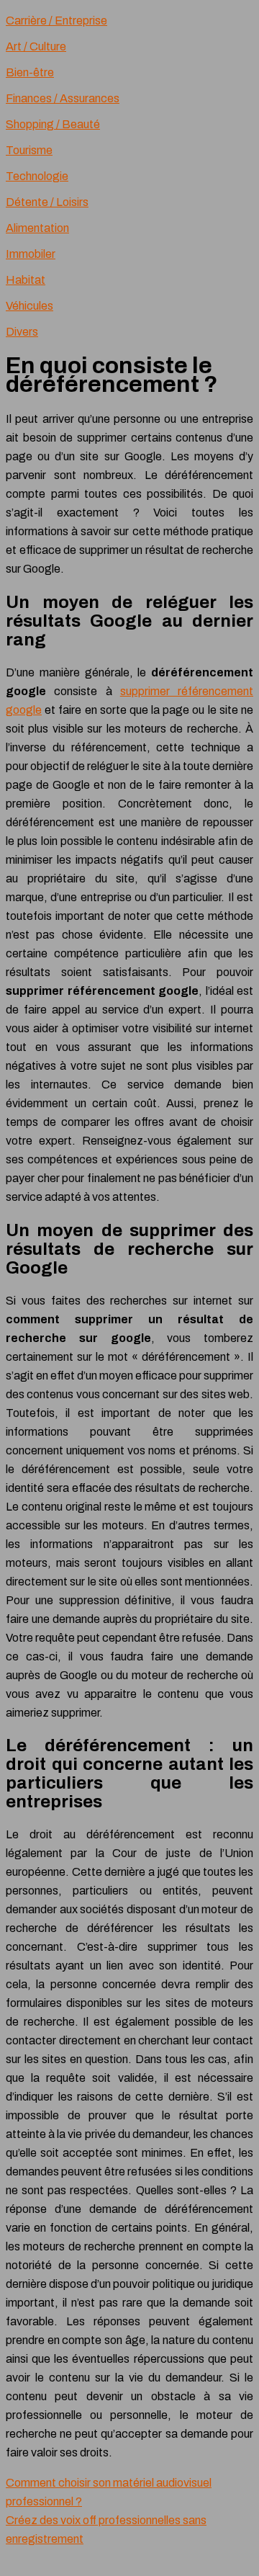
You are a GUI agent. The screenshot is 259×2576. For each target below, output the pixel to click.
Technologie (37, 176)
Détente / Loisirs (47, 202)
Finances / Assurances (63, 98)
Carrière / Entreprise (56, 21)
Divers (22, 332)
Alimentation (37, 228)
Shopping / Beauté (53, 124)
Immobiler (31, 254)
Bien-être (30, 72)
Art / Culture (36, 46)
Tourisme (29, 150)
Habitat (26, 280)
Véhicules (29, 306)
